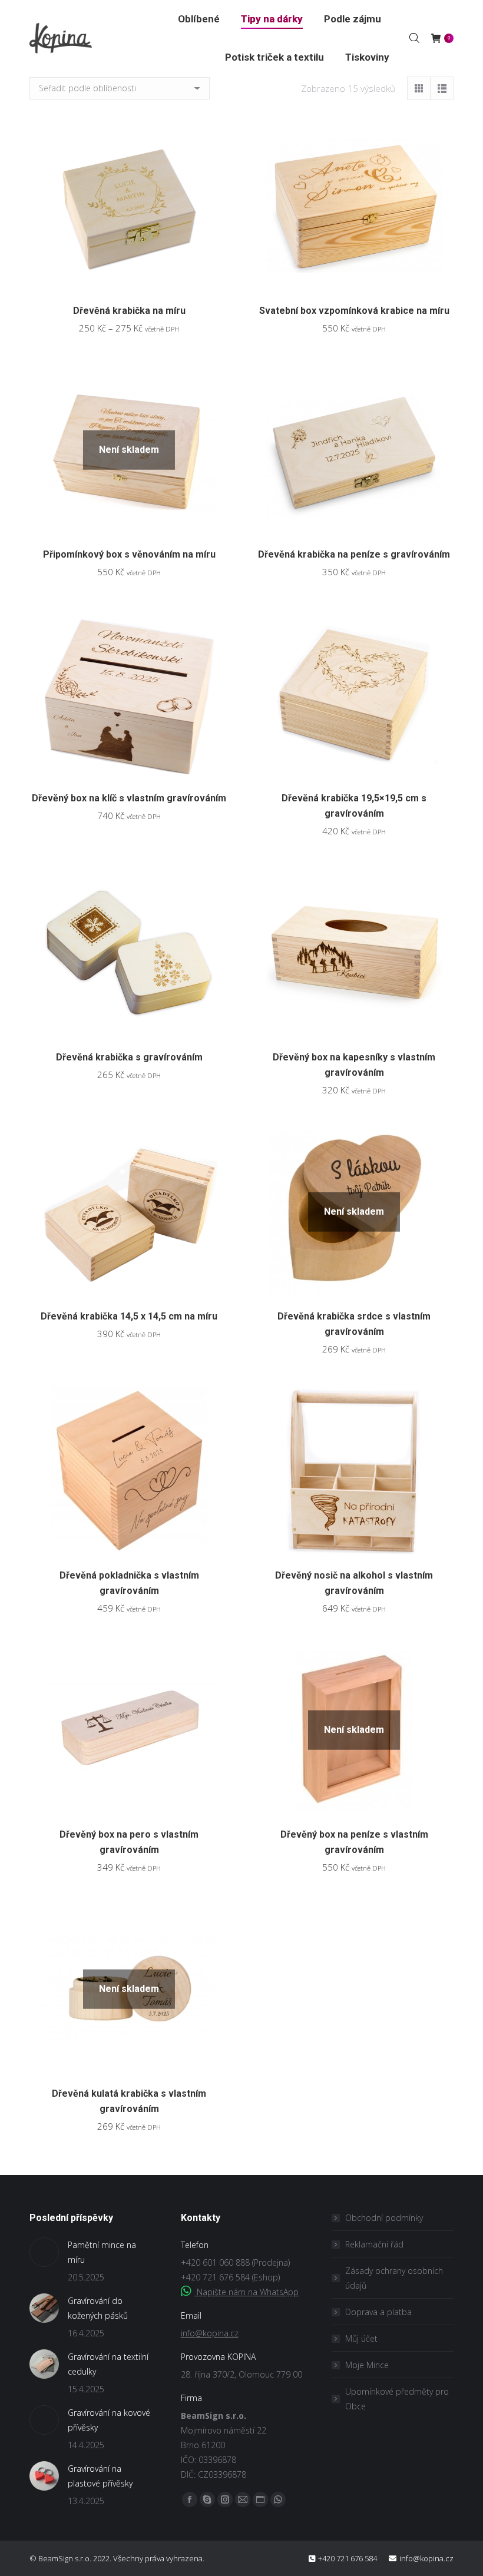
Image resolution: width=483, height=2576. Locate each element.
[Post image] (44, 2252)
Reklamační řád (374, 2244)
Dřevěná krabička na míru (129, 311)
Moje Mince (367, 2365)
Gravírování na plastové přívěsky (100, 2476)
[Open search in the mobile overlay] (414, 38)
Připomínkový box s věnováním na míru (129, 554)
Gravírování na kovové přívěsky (109, 2420)
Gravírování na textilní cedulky (108, 2364)
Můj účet (361, 2338)
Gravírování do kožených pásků (98, 2308)
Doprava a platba (378, 2312)
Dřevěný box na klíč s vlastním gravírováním (129, 798)
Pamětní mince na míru (102, 2252)
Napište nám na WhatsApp (247, 2292)
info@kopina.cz (210, 2333)
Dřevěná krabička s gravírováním (129, 1057)
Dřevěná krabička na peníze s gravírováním (354, 554)
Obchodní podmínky (384, 2218)
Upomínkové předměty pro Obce (397, 2399)
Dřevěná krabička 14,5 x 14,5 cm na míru (129, 1316)
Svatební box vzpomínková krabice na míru (354, 311)
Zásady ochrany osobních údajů (394, 2278)
